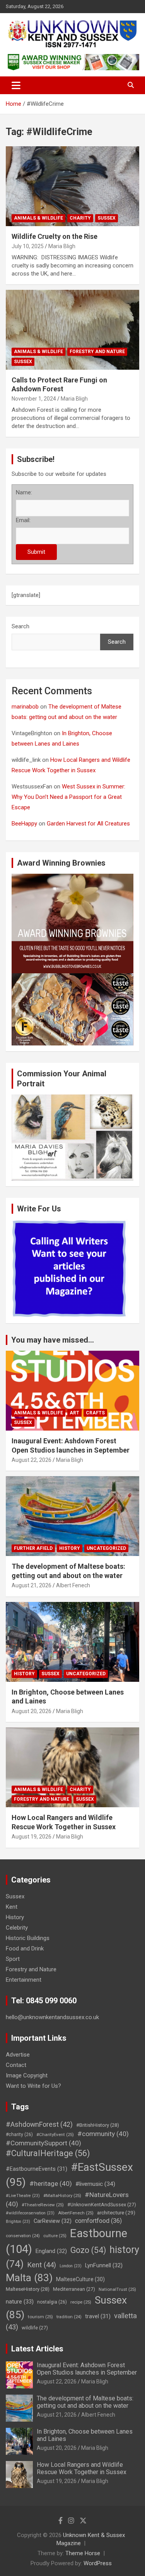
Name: (24, 492)
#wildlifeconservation (30, 2213)
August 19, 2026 (32, 1837)
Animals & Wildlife (38, 218)
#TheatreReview (43, 2205)
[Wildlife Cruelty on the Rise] (72, 186)
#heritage (51, 2184)
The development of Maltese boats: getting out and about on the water (85, 2402)
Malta (29, 2277)
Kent (12, 1907)
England (51, 2251)
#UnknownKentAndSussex (102, 2205)
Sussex (107, 218)
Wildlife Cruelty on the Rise (55, 236)
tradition (69, 2317)
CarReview (53, 2221)
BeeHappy (24, 824)
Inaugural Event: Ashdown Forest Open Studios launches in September (87, 2369)
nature (20, 2302)
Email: (23, 520)
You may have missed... (53, 1340)
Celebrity (17, 1928)
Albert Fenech (73, 1585)
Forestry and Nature (97, 352)
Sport (13, 1959)
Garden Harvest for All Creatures (88, 824)
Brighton (18, 2222)
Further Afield (33, 1548)
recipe (81, 2302)
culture (55, 2236)
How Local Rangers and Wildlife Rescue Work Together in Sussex (82, 2468)
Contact (16, 2065)
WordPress (98, 2563)
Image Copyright (27, 2075)
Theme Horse (83, 2553)
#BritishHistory (98, 2125)
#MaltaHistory (62, 2195)
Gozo (88, 2250)
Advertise (18, 2055)
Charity (80, 218)
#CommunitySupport (43, 2143)
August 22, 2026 (32, 1460)
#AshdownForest (39, 2124)
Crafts (95, 1413)
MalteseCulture (80, 2279)
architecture (116, 2212)
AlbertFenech (76, 2213)
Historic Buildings (28, 1938)
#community (103, 2134)
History (70, 1548)
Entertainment (24, 1980)
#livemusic (95, 2184)
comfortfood (98, 2221)
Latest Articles (37, 2349)
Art (74, 1413)
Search (20, 626)
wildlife (35, 2328)
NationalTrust (117, 2289)
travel (98, 2316)
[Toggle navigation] (16, 85)
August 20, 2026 (32, 1711)
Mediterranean (74, 2289)
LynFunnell (104, 2265)
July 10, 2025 (28, 246)
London (71, 2266)
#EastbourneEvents (37, 2169)
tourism (40, 2317)
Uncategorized (106, 1548)
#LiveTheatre (23, 2196)
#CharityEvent (55, 2135)
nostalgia (52, 2302)
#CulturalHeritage (48, 2153)
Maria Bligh (62, 246)
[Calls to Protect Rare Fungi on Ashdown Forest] (72, 330)
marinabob (25, 707)
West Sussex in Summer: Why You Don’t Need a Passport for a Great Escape (68, 797)
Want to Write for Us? (33, 2086)
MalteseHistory (28, 2289)
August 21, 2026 (32, 1585)
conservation (23, 2236)
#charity (19, 2135)
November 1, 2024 (34, 399)
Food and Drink (25, 1948)
